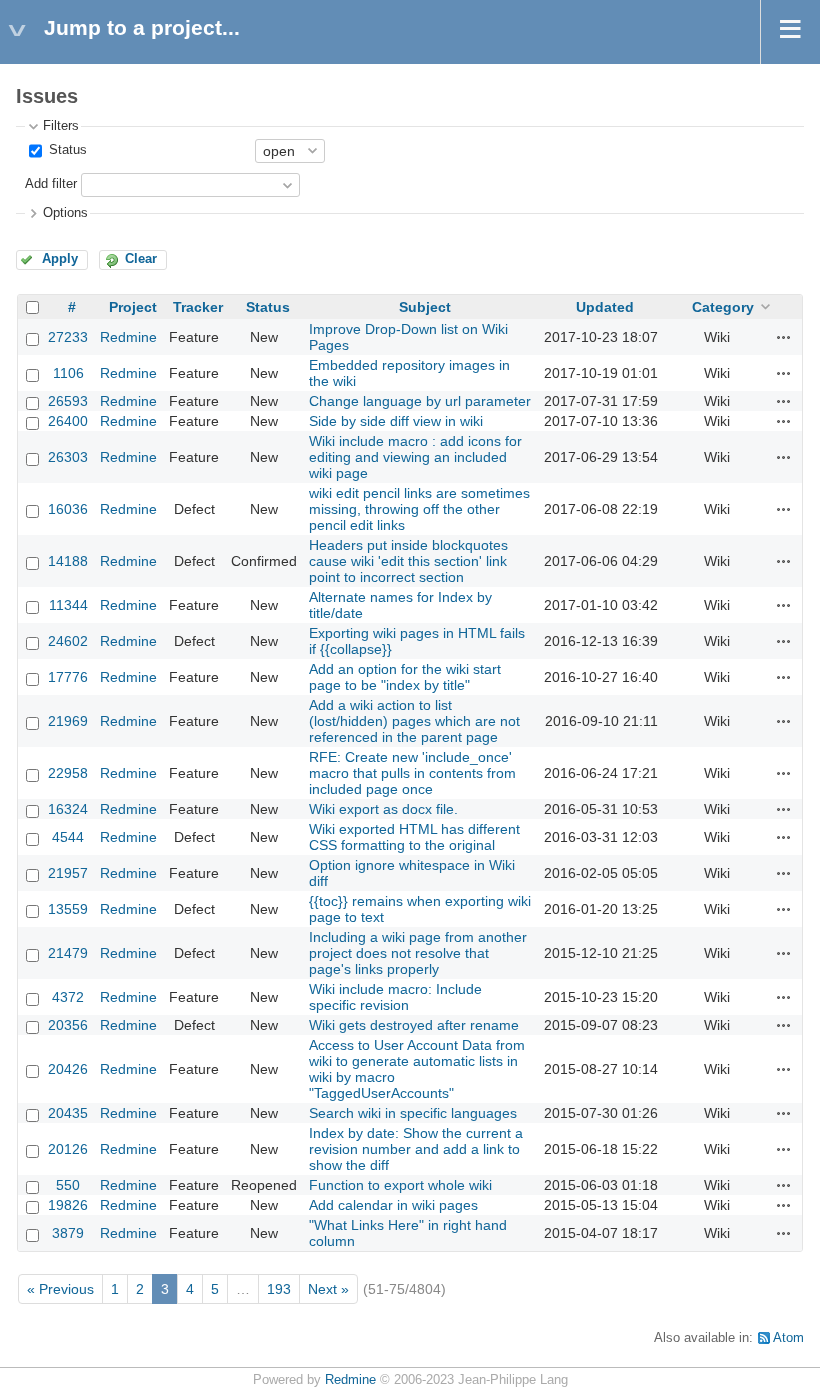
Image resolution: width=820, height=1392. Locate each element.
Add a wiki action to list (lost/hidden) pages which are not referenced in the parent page (414, 721)
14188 (68, 561)
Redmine (128, 337)
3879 (68, 1233)
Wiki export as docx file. (383, 809)
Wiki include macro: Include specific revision (395, 997)
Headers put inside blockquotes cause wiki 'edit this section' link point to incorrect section (408, 561)
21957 (68, 873)
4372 (68, 997)
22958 (68, 773)
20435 (68, 1113)
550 (68, 1185)
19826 (68, 1205)
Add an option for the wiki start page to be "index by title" (405, 677)
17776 (68, 677)
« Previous (60, 1289)
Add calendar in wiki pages (393, 1205)
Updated (605, 307)
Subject (425, 307)
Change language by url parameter (420, 401)
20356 (68, 1025)
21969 (68, 721)
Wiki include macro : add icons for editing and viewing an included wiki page (415, 457)
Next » (328, 1289)
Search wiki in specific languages (413, 1113)
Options (65, 213)
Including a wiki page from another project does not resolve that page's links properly (418, 953)
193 (279, 1289)
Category (723, 307)
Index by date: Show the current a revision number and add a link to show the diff (416, 1149)
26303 (68, 457)
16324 (68, 809)
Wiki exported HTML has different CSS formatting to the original (414, 837)
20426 (68, 1069)
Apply (60, 259)
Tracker (198, 307)
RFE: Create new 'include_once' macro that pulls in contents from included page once (412, 773)
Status (66, 150)
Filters (61, 126)
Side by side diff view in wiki (396, 421)
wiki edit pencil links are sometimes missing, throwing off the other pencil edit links (419, 509)
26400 (68, 421)
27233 (68, 337)
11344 (68, 605)
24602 (68, 641)
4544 (68, 837)
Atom (788, 1338)
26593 (68, 401)
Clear (141, 259)
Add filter (51, 184)
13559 (68, 909)
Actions (784, 337)
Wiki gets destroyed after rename (414, 1025)
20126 (68, 1149)
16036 (68, 509)
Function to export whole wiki (400, 1185)
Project (133, 307)
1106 (68, 373)
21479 (68, 953)
